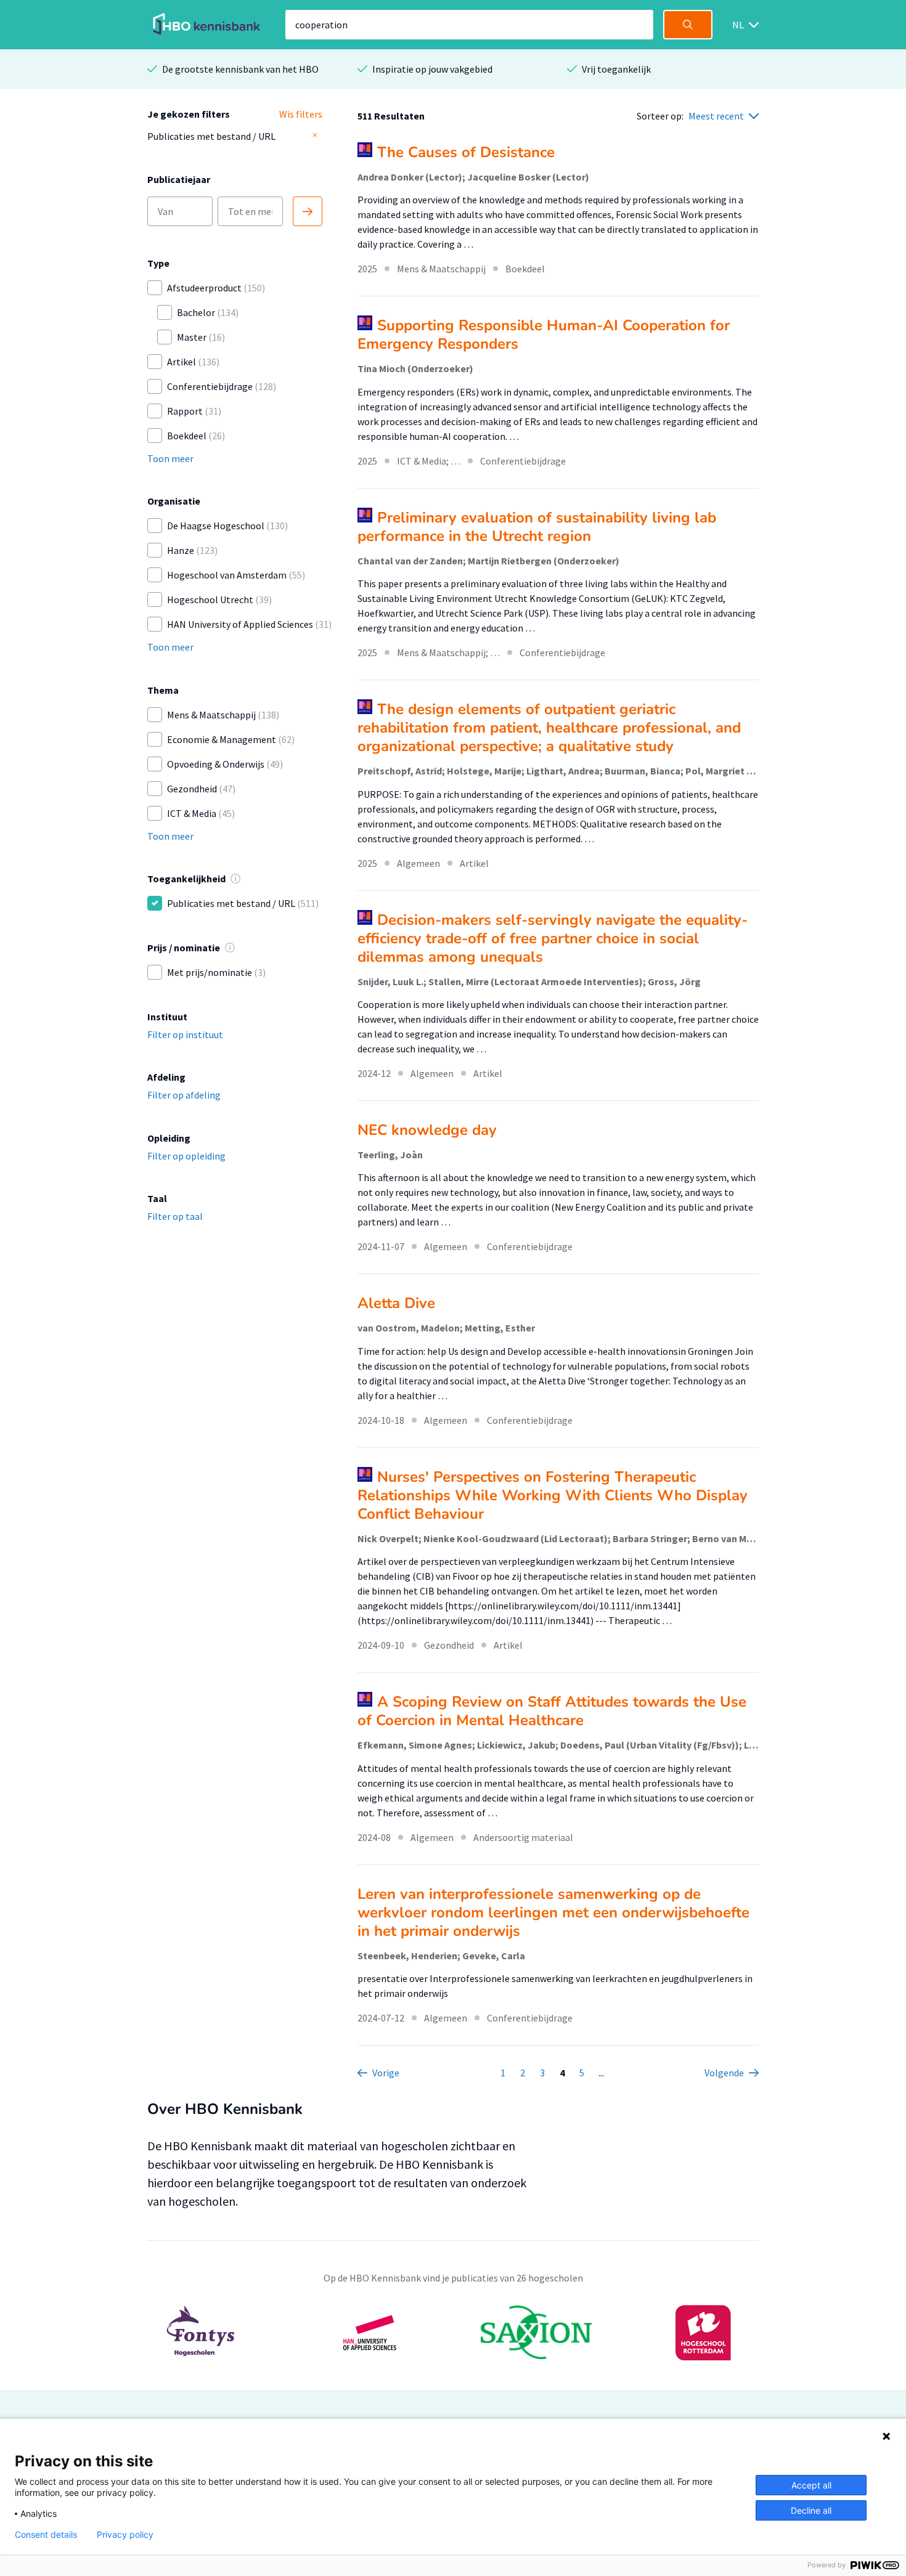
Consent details (46, 2535)
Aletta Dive (396, 1303)
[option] (453, 2333)
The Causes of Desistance (466, 152)
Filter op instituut (185, 1034)
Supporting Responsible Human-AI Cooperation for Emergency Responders (544, 335)
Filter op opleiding (186, 1156)
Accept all (811, 2485)
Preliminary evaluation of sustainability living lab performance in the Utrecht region (537, 527)
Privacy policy (125, 2535)
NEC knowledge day (427, 1130)
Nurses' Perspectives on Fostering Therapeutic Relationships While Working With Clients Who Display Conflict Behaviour (553, 1495)
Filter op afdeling (184, 1095)
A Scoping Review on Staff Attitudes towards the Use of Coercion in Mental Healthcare (552, 1711)
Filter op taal (175, 1216)
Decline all (811, 2510)
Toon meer (170, 458)
